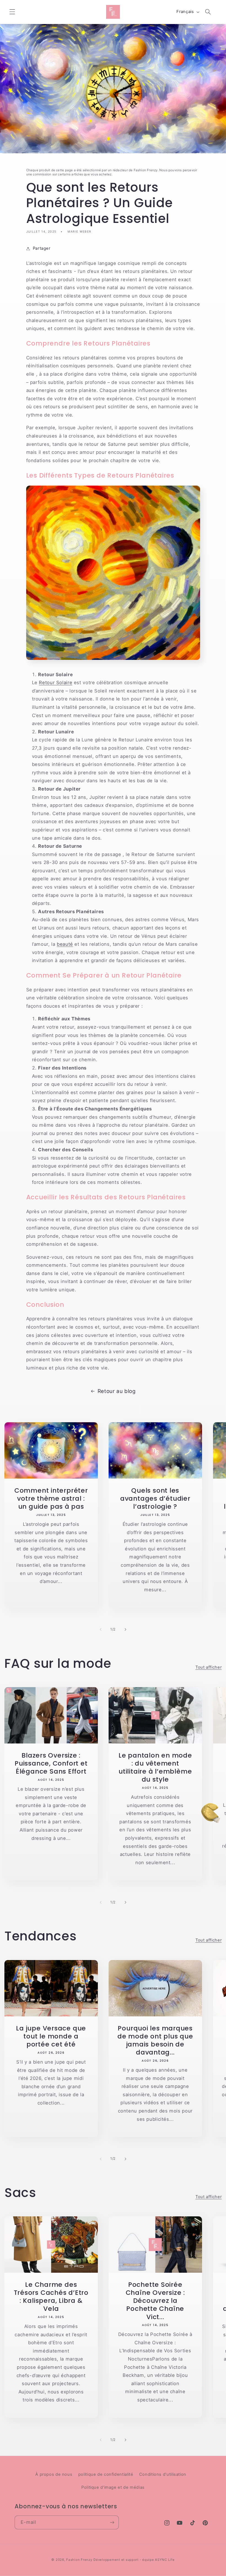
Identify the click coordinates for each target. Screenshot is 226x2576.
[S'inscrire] (112, 2522)
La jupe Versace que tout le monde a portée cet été (51, 2036)
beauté (65, 944)
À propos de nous (54, 2474)
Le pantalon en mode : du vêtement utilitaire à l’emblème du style (155, 1767)
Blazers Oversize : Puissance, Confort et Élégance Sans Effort (51, 1763)
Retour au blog (117, 1391)
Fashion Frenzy (79, 2560)
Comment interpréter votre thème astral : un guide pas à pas (51, 1498)
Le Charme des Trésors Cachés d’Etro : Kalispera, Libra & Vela (51, 2296)
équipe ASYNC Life (158, 2560)
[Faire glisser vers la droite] (125, 1630)
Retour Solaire (56, 683)
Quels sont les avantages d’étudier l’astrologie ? (155, 1498)
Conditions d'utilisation (163, 2474)
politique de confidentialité (106, 2474)
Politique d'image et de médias (113, 2487)
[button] (12, 12)
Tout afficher (208, 1667)
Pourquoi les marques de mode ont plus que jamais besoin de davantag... (155, 2040)
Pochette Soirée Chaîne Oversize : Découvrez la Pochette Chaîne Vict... (155, 2300)
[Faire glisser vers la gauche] (101, 1630)
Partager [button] (42, 248)
